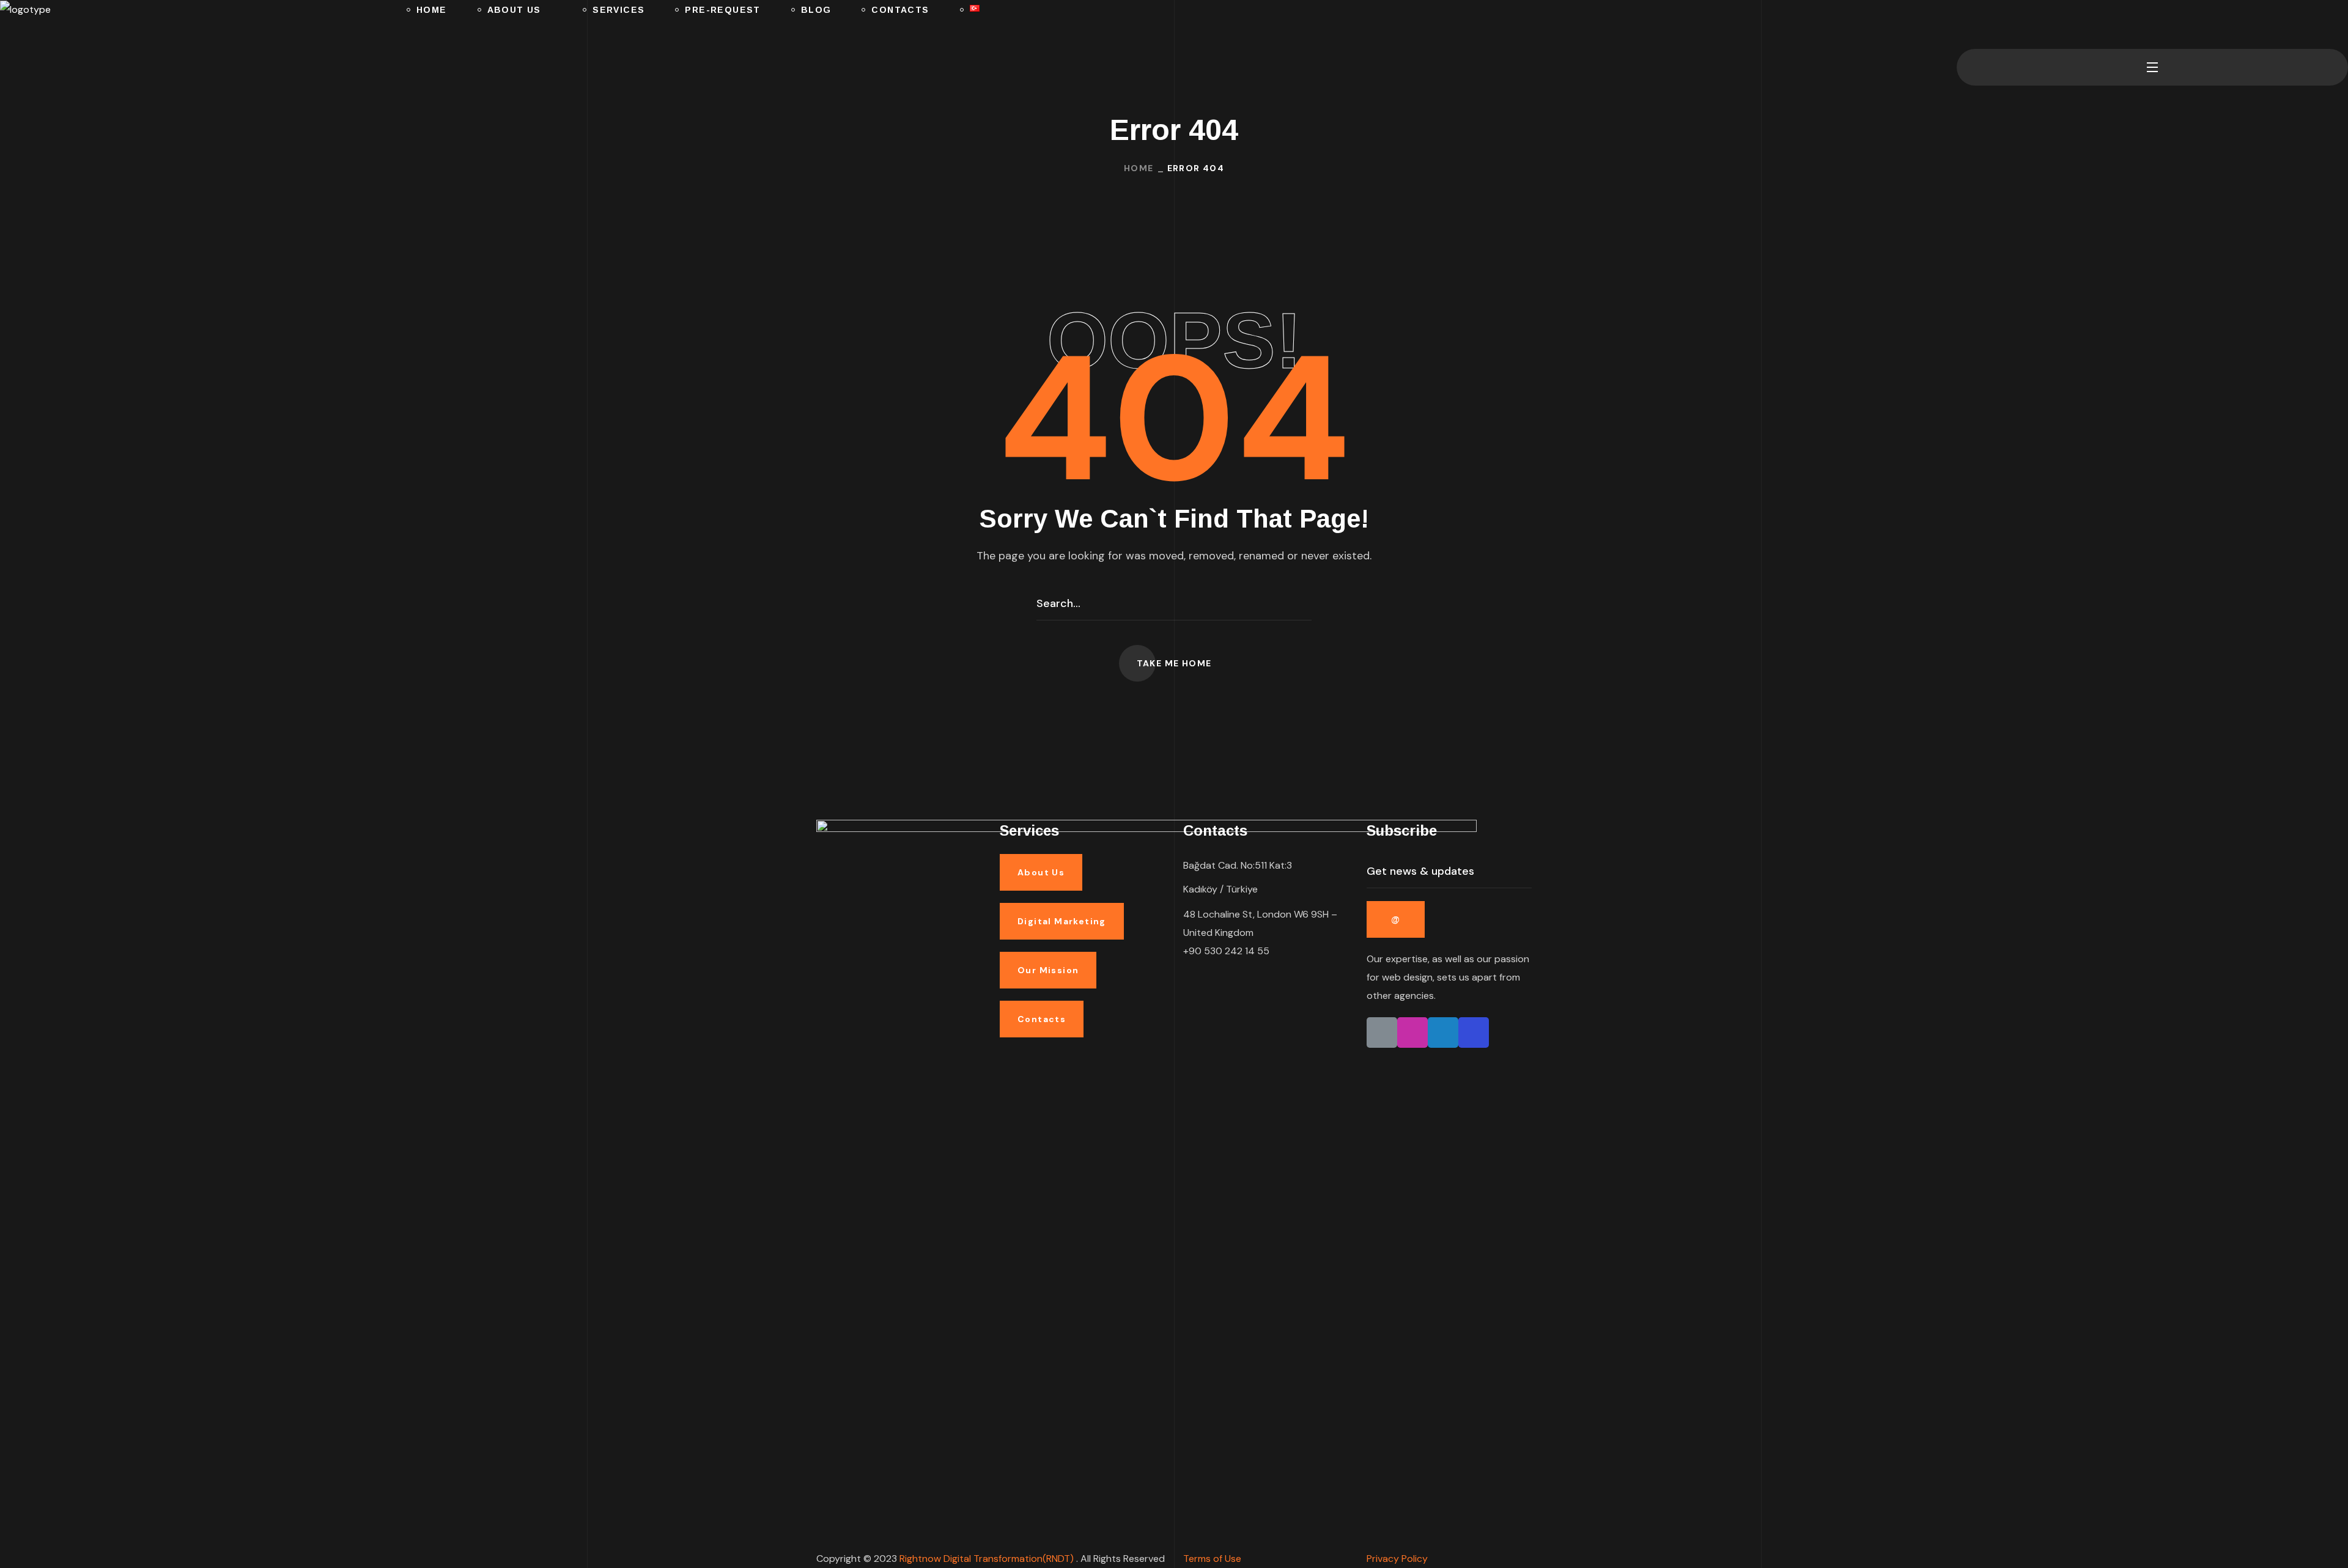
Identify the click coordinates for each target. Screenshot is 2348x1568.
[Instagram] (1412, 1032)
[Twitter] (1443, 1032)
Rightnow (988, 1559)
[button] (1962, 24)
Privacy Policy (1397, 1559)
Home (1139, 168)
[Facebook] (1474, 1032)
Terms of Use (1212, 1559)
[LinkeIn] (1382, 1032)
